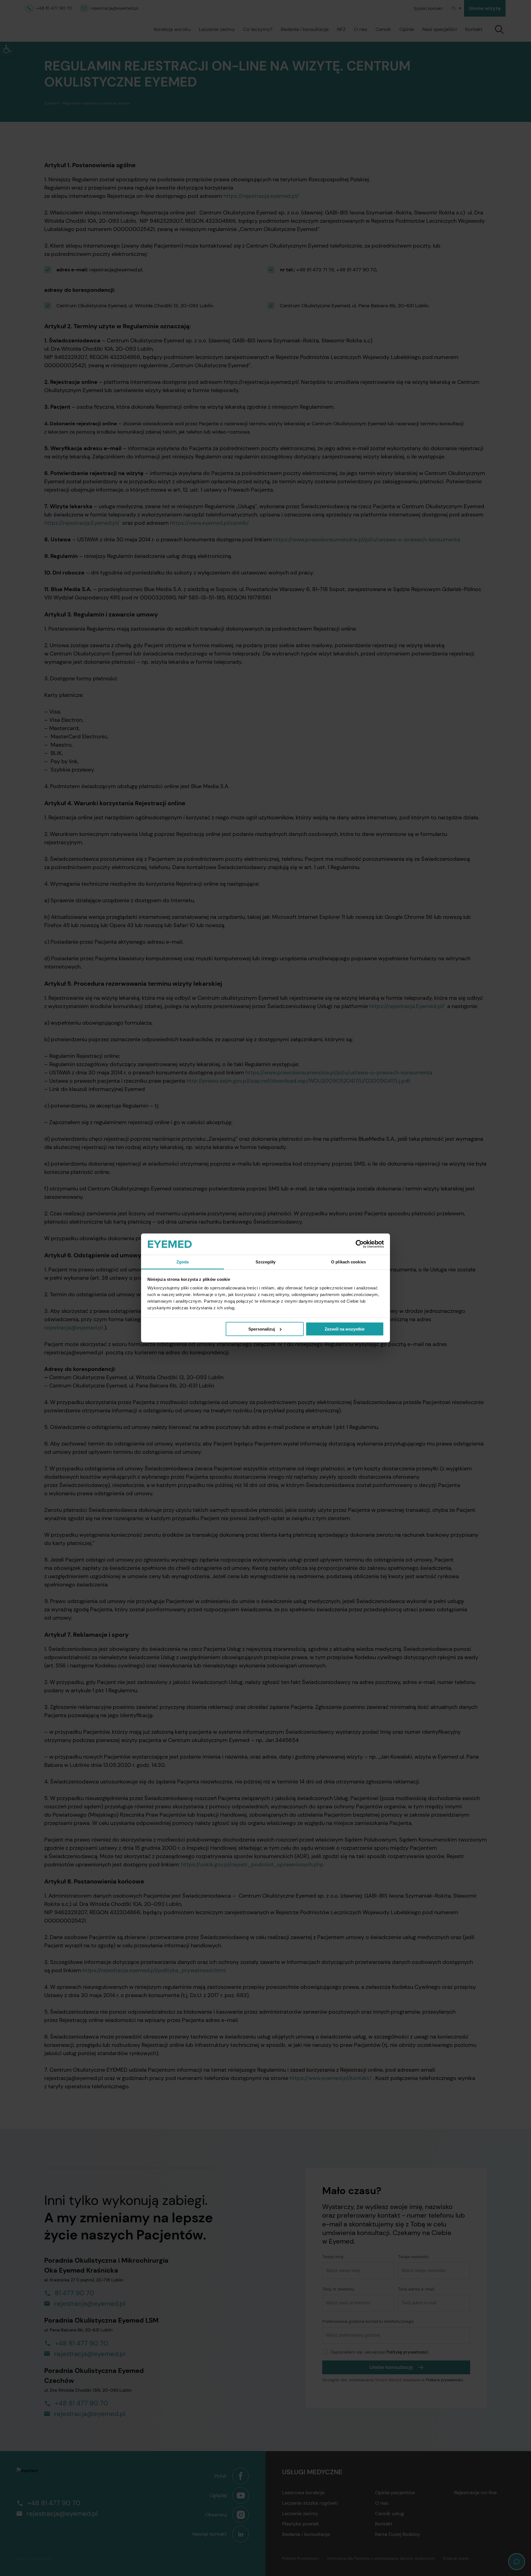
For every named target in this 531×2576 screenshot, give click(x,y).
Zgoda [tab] (183, 1262)
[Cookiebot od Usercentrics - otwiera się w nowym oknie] (360, 1244)
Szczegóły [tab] (266, 1262)
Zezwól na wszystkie (345, 1329)
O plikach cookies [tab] (348, 1262)
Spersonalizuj (262, 1329)
